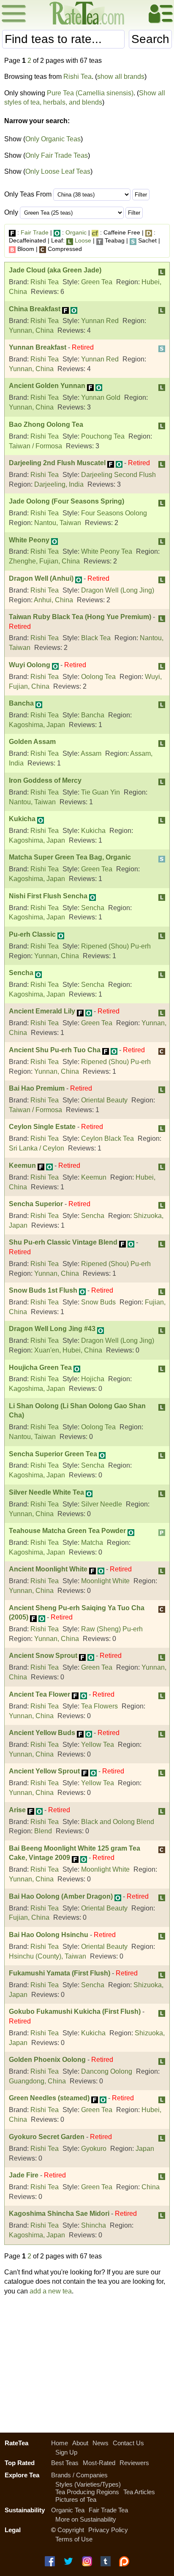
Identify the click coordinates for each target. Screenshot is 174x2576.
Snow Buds (98, 1302)
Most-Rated (99, 2463)
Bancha (93, 715)
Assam (91, 753)
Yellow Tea (98, 1745)
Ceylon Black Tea (107, 1138)
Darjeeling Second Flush (118, 475)
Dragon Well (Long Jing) (118, 590)
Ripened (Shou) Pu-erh (116, 946)
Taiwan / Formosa (35, 446)
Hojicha (93, 1379)
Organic (76, 232)
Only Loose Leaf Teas (58, 171)
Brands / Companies (79, 2475)
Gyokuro (94, 2149)
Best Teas (65, 2463)
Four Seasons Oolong (114, 513)
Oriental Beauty (104, 1100)
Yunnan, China (31, 330)
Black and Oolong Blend (118, 1822)
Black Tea (96, 638)
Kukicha (93, 831)
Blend (43, 1831)
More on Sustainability (86, 2519)
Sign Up (66, 2452)
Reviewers (134, 2463)
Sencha (93, 908)
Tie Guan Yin (101, 792)
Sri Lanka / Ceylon (37, 1148)
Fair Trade (35, 232)
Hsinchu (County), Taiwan (48, 1956)
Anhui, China (53, 600)
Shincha (94, 2225)
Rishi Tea (77, 77)
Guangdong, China (37, 2081)
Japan (145, 2149)
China (151, 2187)
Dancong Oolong (107, 2071)
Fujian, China (29, 1917)
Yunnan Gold (101, 397)
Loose (83, 240)
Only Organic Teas (53, 139)
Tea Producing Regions (87, 2492)
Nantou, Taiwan (58, 523)
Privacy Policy (108, 2530)
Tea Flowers (99, 1706)
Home (60, 2443)
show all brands (121, 77)
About (80, 2443)
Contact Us (128, 2443)
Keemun (94, 1177)
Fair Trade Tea (108, 2510)
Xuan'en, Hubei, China (68, 1350)
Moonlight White (105, 1581)
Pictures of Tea (76, 2499)
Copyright (71, 2530)
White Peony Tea (107, 551)
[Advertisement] (87, 2362)
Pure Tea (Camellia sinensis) (90, 93)
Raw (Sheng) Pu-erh (112, 1629)
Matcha (92, 1543)
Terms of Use (74, 2539)
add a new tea (51, 2291)
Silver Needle (102, 1504)
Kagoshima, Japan (37, 725)
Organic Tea (68, 2510)
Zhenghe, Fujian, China (44, 561)
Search (150, 39)
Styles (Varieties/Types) (88, 2484)
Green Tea (97, 282)
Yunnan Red (100, 321)
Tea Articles (139, 2492)
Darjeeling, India (59, 484)
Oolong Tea (98, 677)
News (101, 2443)
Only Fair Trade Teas (57, 155)
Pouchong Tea (103, 436)
